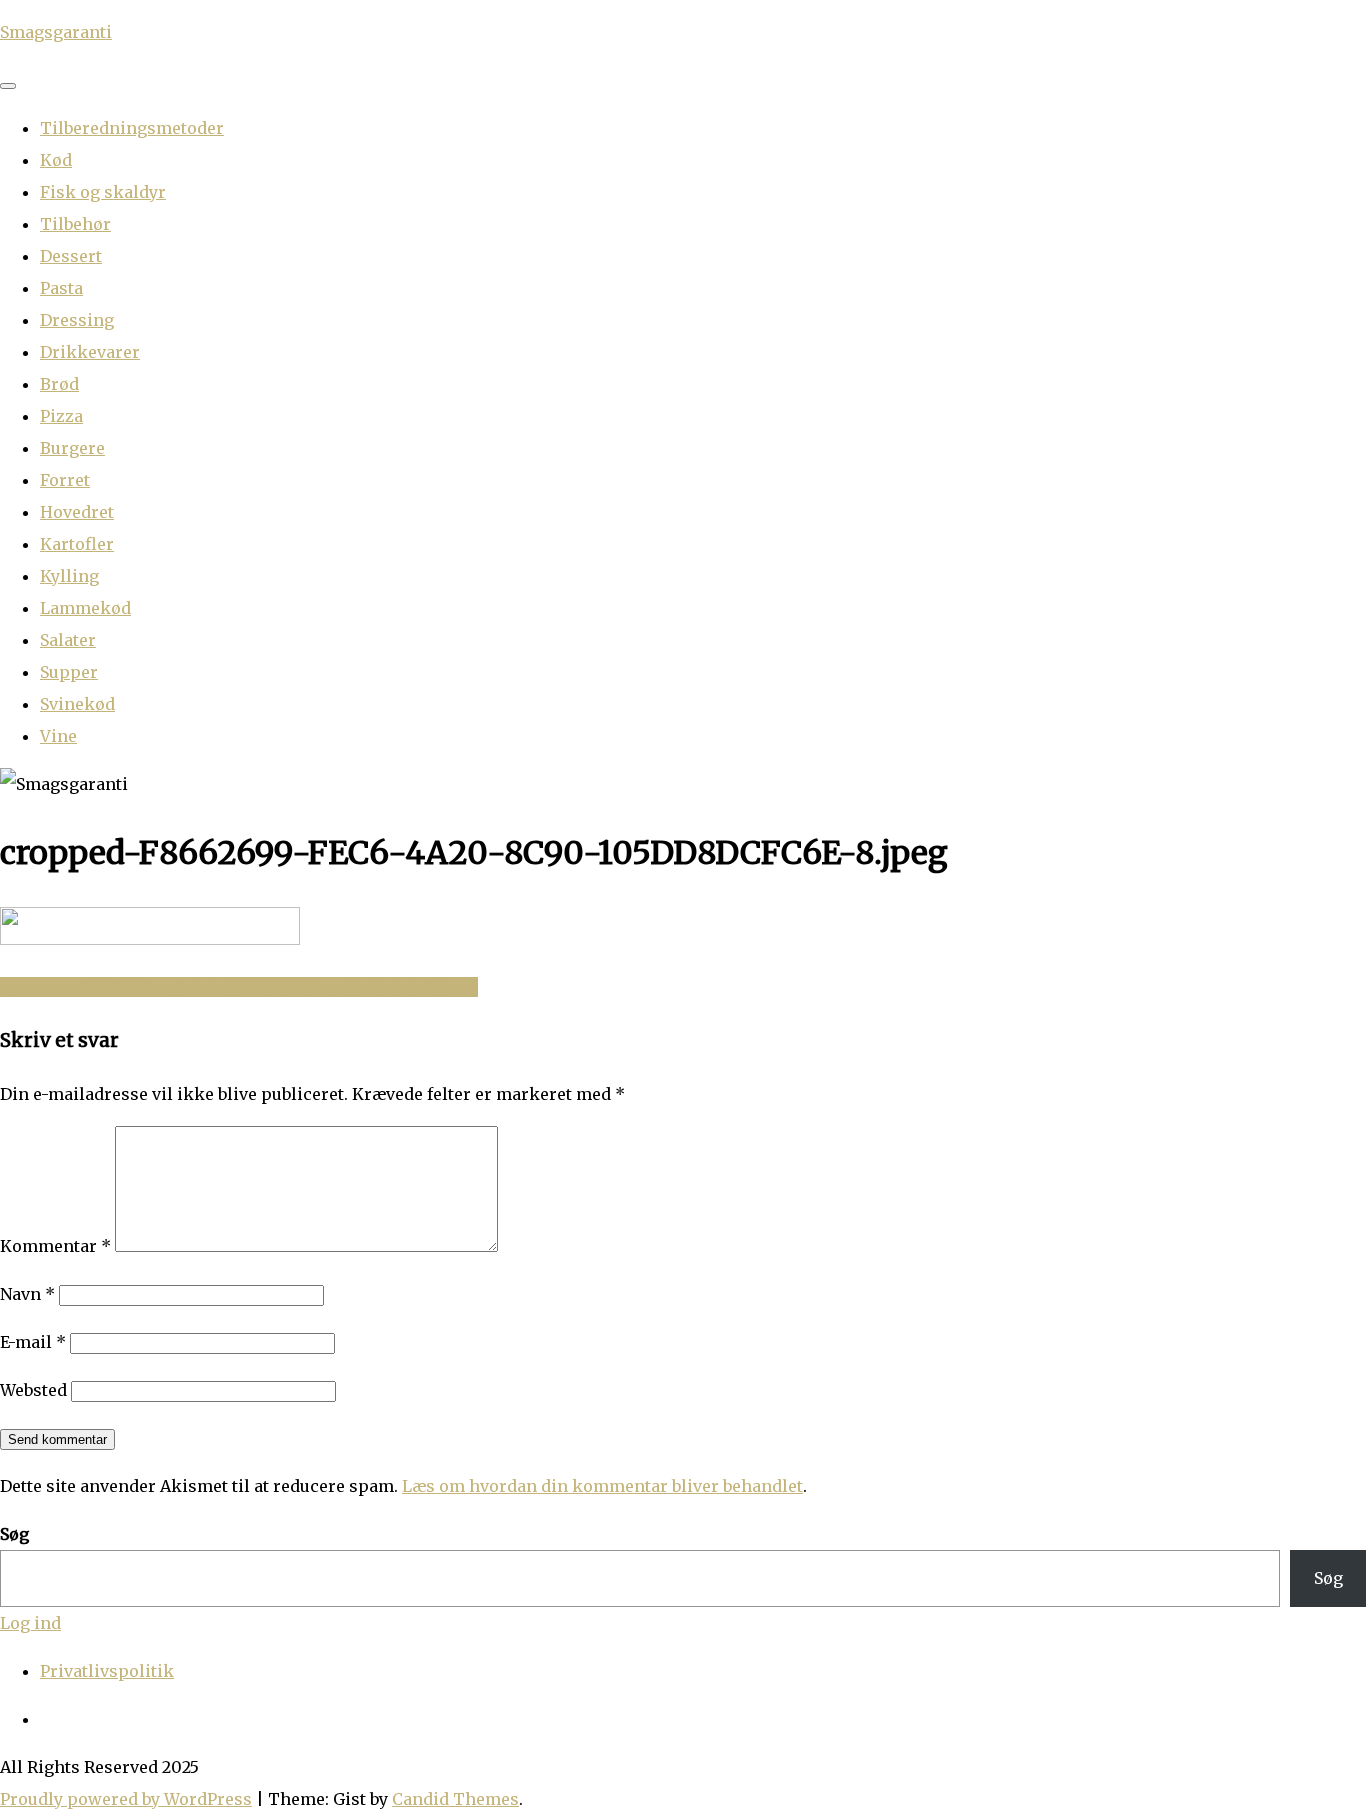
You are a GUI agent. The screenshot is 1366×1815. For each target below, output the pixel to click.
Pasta (61, 288)
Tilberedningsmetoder (132, 128)
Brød (59, 384)
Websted (33, 1390)
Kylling (69, 576)
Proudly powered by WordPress (126, 1799)
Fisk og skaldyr (103, 192)
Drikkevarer (90, 352)
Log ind (30, 1623)
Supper (69, 672)
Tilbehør (75, 224)
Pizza (61, 416)
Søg (14, 1534)
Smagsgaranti (56, 32)
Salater (68, 640)
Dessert (71, 256)
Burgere (72, 448)
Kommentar (55, 1246)
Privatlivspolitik (107, 1671)
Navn (27, 1294)
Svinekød (77, 704)
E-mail (33, 1342)
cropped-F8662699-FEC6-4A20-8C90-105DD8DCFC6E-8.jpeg (239, 987)
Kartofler (77, 544)
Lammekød (85, 608)
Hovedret (77, 512)
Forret (65, 480)
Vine (58, 736)
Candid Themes (455, 1799)
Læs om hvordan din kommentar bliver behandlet (602, 1486)
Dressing (77, 320)
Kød (56, 160)
